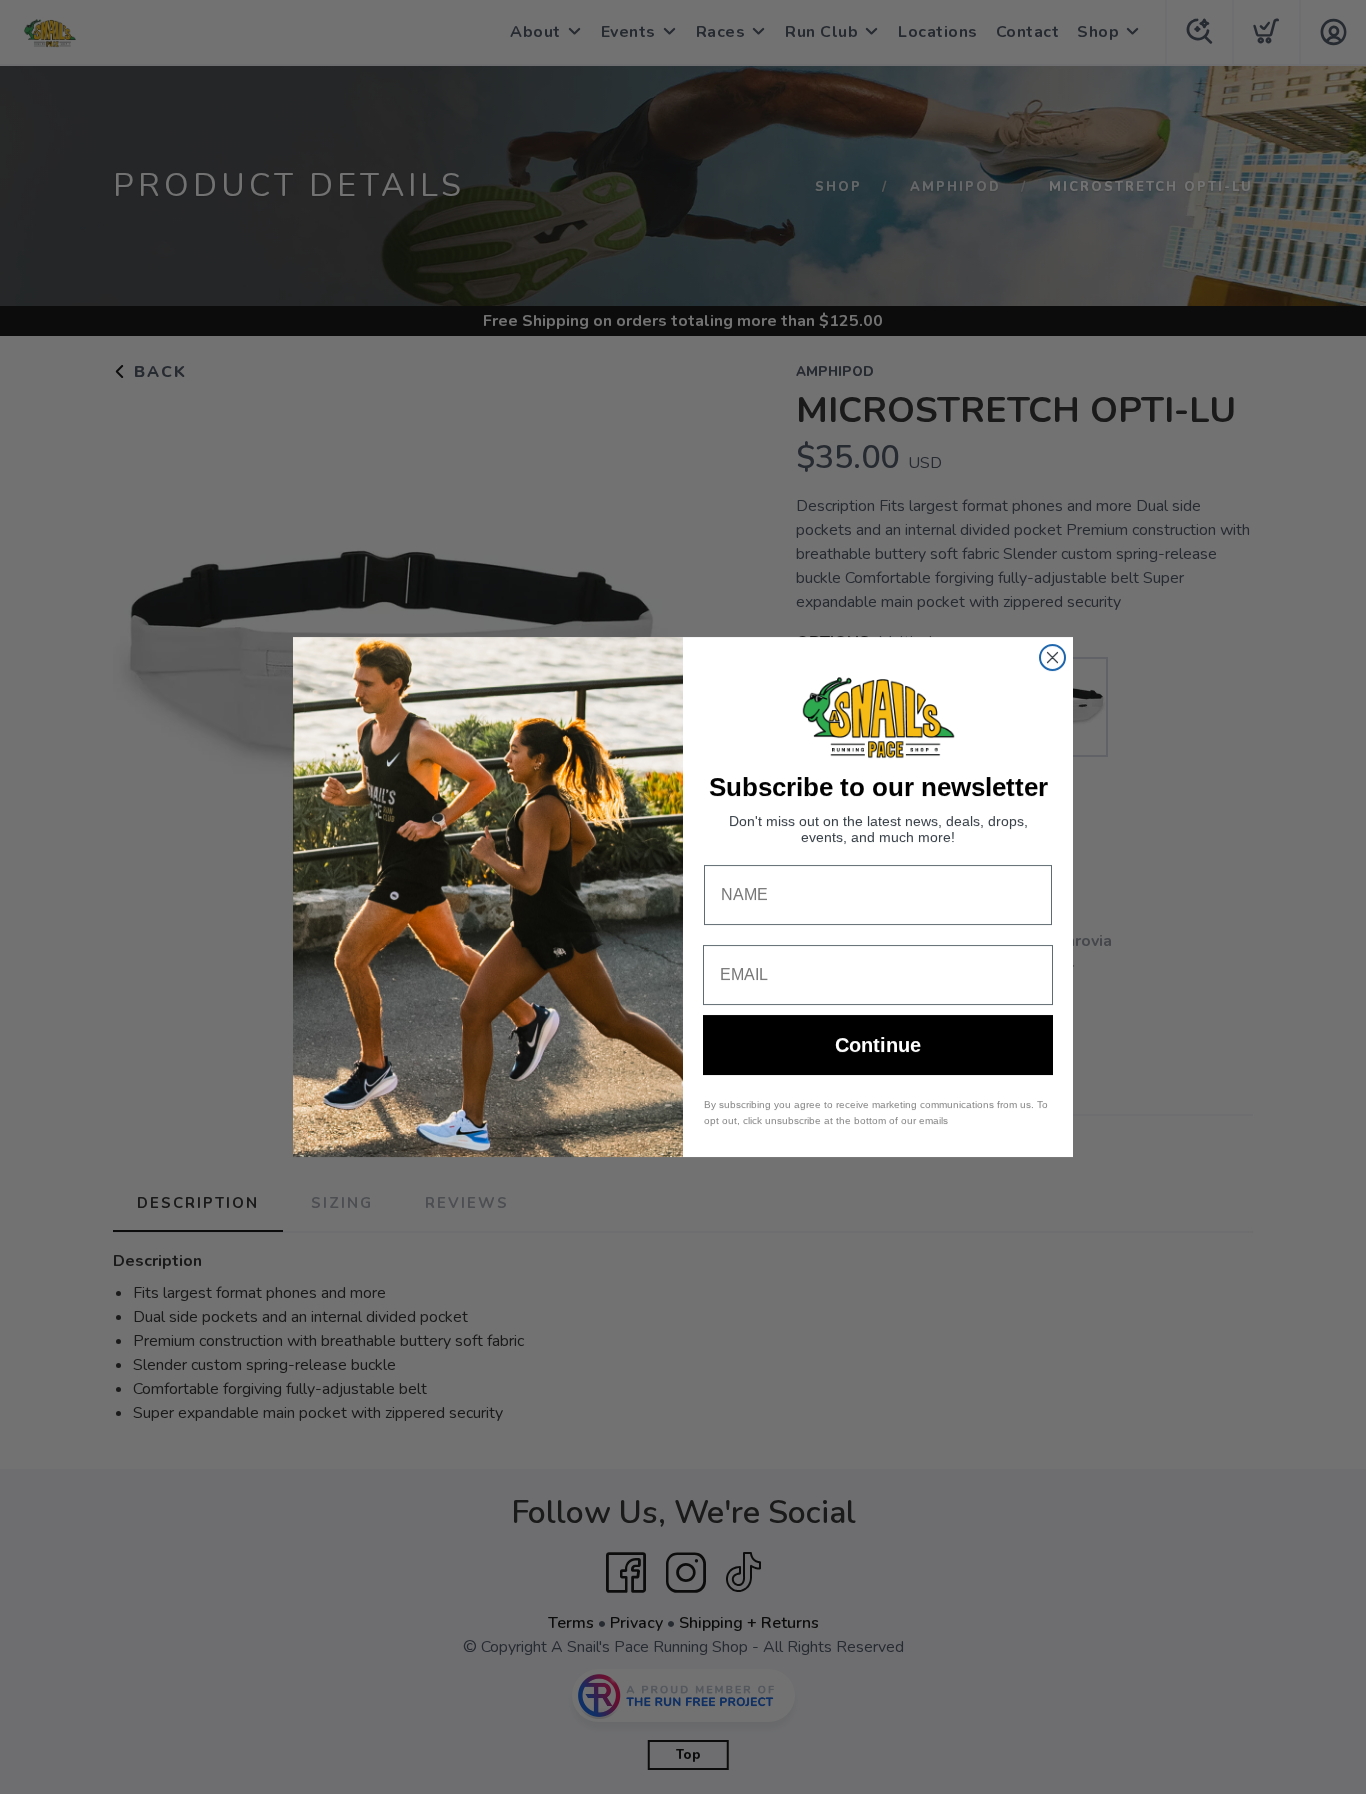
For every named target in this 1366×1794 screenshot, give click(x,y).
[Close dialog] (1052, 657)
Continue (878, 1045)
